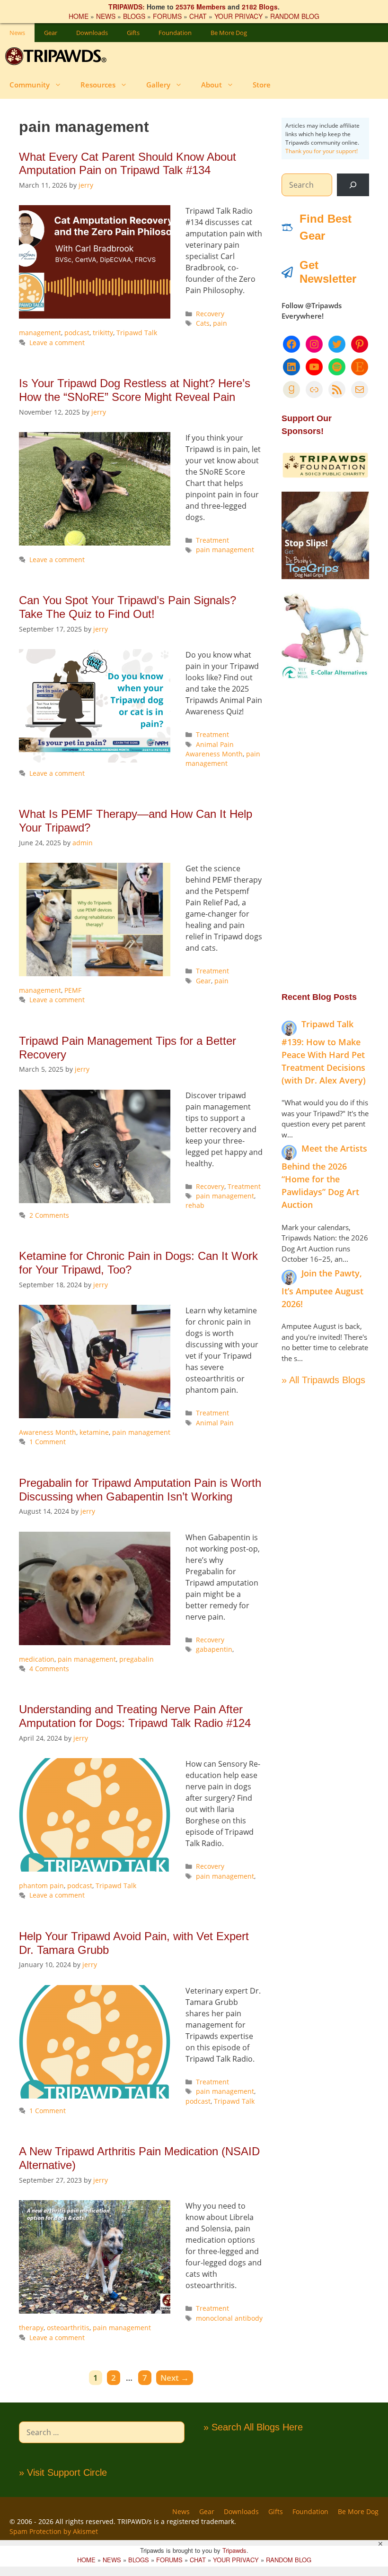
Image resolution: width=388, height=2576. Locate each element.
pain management (225, 550)
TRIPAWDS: (127, 7)
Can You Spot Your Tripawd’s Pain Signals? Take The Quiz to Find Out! (128, 607)
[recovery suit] (325, 677)
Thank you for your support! (322, 151)
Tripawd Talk (137, 333)
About (212, 85)
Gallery (158, 85)
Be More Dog (229, 33)
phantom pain (41, 1886)
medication (37, 1659)
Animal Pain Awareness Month (214, 749)
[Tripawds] (58, 56)
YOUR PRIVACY (238, 16)
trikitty (103, 333)
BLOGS (134, 16)
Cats (203, 323)
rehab (195, 1205)
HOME (79, 16)
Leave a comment (57, 343)
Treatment (212, 540)
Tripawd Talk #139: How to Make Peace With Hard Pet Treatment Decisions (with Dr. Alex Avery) (324, 1052)
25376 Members (201, 7)
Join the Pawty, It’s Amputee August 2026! (322, 1288)
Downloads (92, 33)
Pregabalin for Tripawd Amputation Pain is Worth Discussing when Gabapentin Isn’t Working (140, 1490)
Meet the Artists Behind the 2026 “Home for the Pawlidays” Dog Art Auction (324, 1176)
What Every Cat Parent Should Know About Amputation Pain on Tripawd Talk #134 (128, 164)
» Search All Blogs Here (253, 2427)
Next (175, 2378)
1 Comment (48, 1442)
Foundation (175, 33)
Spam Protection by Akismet (54, 2531)
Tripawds (234, 2550)
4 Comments (49, 1669)
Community (30, 85)
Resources (98, 85)
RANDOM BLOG (295, 16)
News (17, 33)
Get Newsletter (328, 272)
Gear (51, 33)
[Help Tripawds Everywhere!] (325, 476)
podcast (77, 333)
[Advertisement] (325, 835)
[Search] (353, 185)
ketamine (94, 1432)
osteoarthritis (68, 2328)
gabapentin (214, 1649)
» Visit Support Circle (63, 2472)
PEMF (73, 990)
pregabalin (137, 1659)
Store (262, 85)
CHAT (198, 16)
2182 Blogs (260, 7)
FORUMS (167, 16)
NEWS (106, 16)
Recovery (210, 314)
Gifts (133, 33)
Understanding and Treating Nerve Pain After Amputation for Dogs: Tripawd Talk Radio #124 (135, 1716)
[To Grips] (325, 576)
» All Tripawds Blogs (323, 1380)
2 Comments (49, 1215)
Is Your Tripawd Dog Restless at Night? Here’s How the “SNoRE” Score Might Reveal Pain (135, 390)
